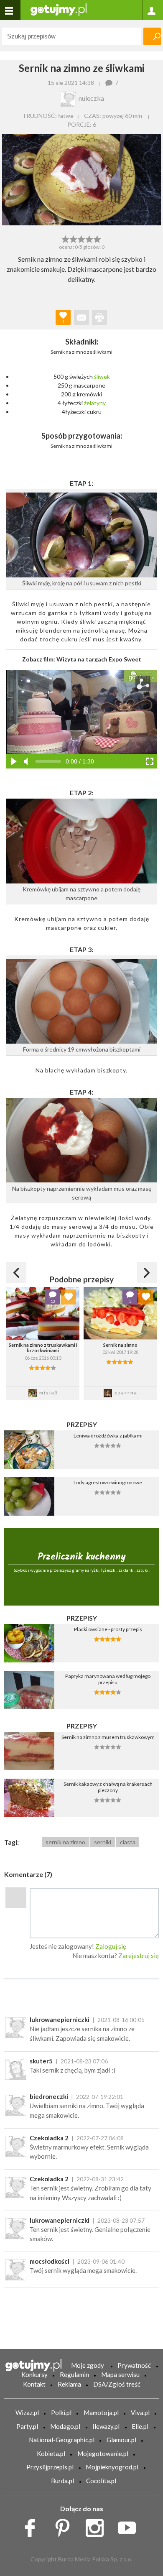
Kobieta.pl (51, 2453)
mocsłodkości (50, 2261)
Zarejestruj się (139, 1956)
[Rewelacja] (98, 238)
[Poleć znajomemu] (81, 317)
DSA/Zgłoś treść (117, 2384)
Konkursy (34, 2374)
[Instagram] (98, 2526)
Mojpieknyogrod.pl (112, 2467)
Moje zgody (88, 2365)
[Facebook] (33, 2526)
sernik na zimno (65, 1842)
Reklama (69, 2384)
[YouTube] (130, 2526)
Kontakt (34, 2384)
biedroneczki (49, 2096)
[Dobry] (81, 238)
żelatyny (95, 403)
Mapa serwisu (120, 2374)
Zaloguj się (111, 1946)
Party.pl (27, 2426)
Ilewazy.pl (106, 2426)
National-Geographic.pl (62, 2440)
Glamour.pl (121, 2440)
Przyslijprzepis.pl (50, 2467)
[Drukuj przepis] (99, 317)
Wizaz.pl (27, 2413)
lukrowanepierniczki (60, 2019)
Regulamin (74, 2374)
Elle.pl (140, 2426)
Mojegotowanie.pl (103, 2453)
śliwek (102, 377)
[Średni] (73, 238)
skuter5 (41, 2061)
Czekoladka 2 (49, 2138)
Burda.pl (62, 2481)
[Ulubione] (69, 1297)
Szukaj (152, 36)
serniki (103, 1842)
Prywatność (134, 2365)
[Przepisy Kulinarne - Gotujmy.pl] (59, 9)
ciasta (128, 1842)
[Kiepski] (65, 238)
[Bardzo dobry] (90, 238)
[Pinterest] (65, 2526)
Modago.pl (65, 2426)
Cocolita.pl (101, 2481)
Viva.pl (140, 2413)
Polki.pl (61, 2413)
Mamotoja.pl (101, 2413)
